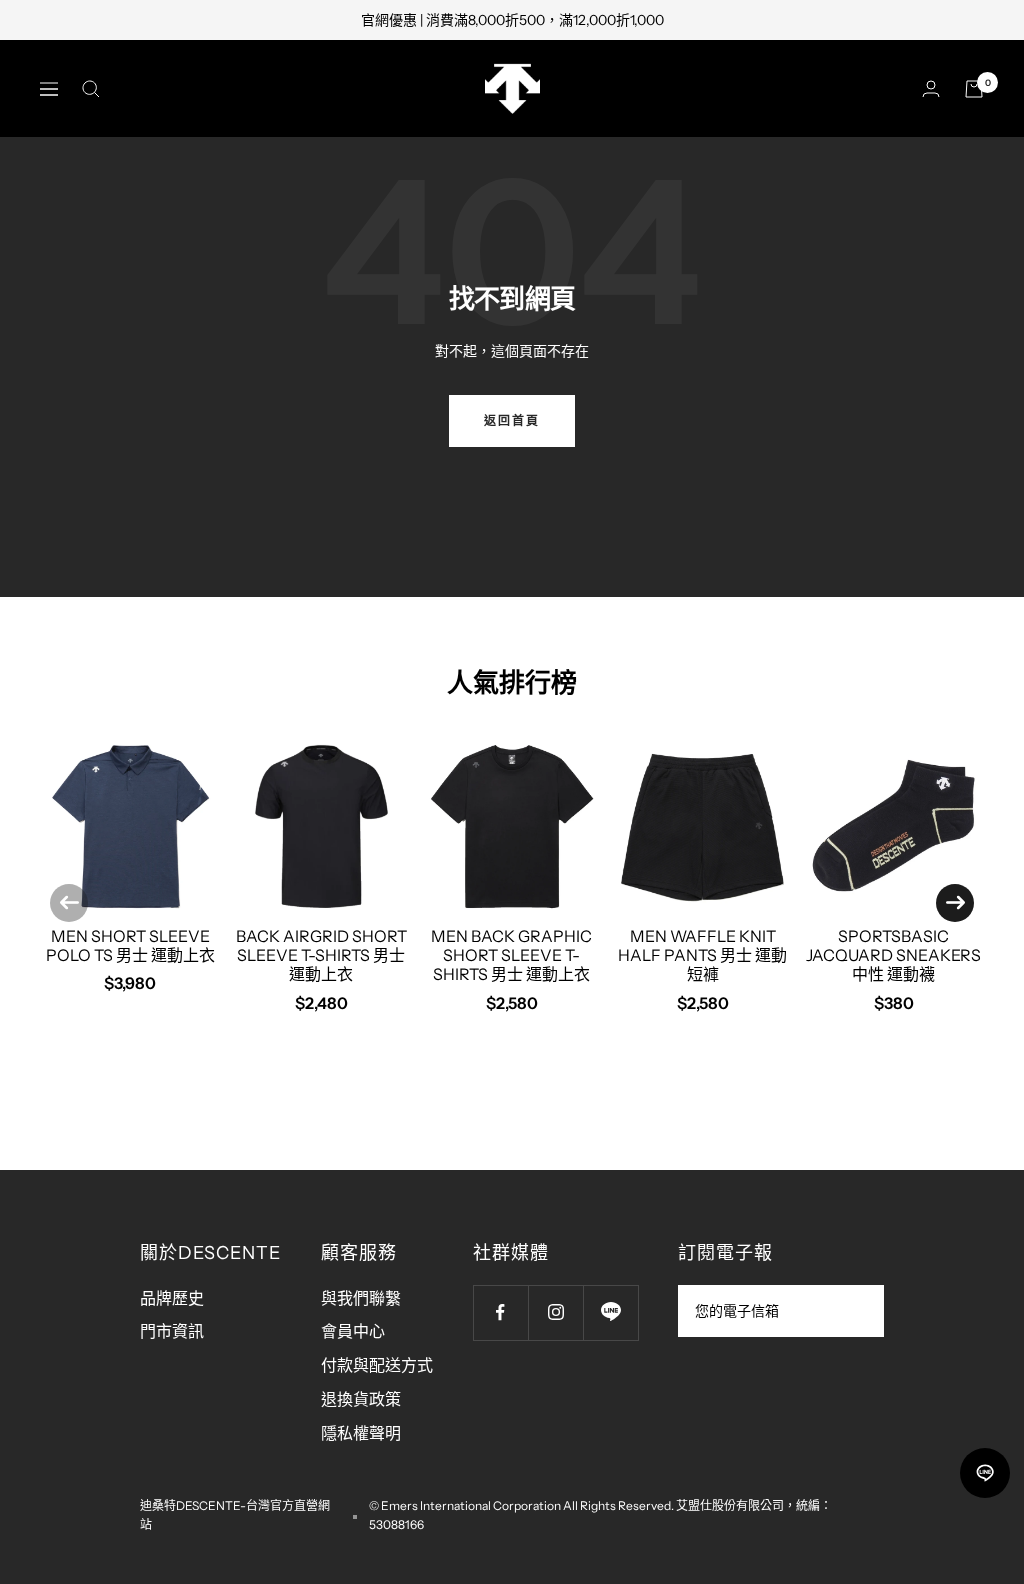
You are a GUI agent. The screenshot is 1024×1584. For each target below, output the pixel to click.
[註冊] (855, 1311)
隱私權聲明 (361, 1433)
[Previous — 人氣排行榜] (69, 903)
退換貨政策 (361, 1399)
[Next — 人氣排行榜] (955, 903)
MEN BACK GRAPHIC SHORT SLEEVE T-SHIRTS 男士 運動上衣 (511, 955)
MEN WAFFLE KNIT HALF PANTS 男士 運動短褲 (702, 955)
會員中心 (353, 1331)
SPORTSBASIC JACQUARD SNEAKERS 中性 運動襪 (893, 955)
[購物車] (974, 89)
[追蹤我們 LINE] (610, 1312)
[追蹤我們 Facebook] (500, 1312)
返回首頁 (512, 420)
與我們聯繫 (361, 1298)
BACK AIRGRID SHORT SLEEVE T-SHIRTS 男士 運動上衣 (321, 955)
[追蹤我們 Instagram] (555, 1312)
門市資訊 (172, 1331)
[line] (985, 1473)
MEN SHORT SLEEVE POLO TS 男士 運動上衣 (130, 945)
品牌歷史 (172, 1298)
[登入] (931, 88)
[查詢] (91, 89)
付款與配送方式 (377, 1365)
